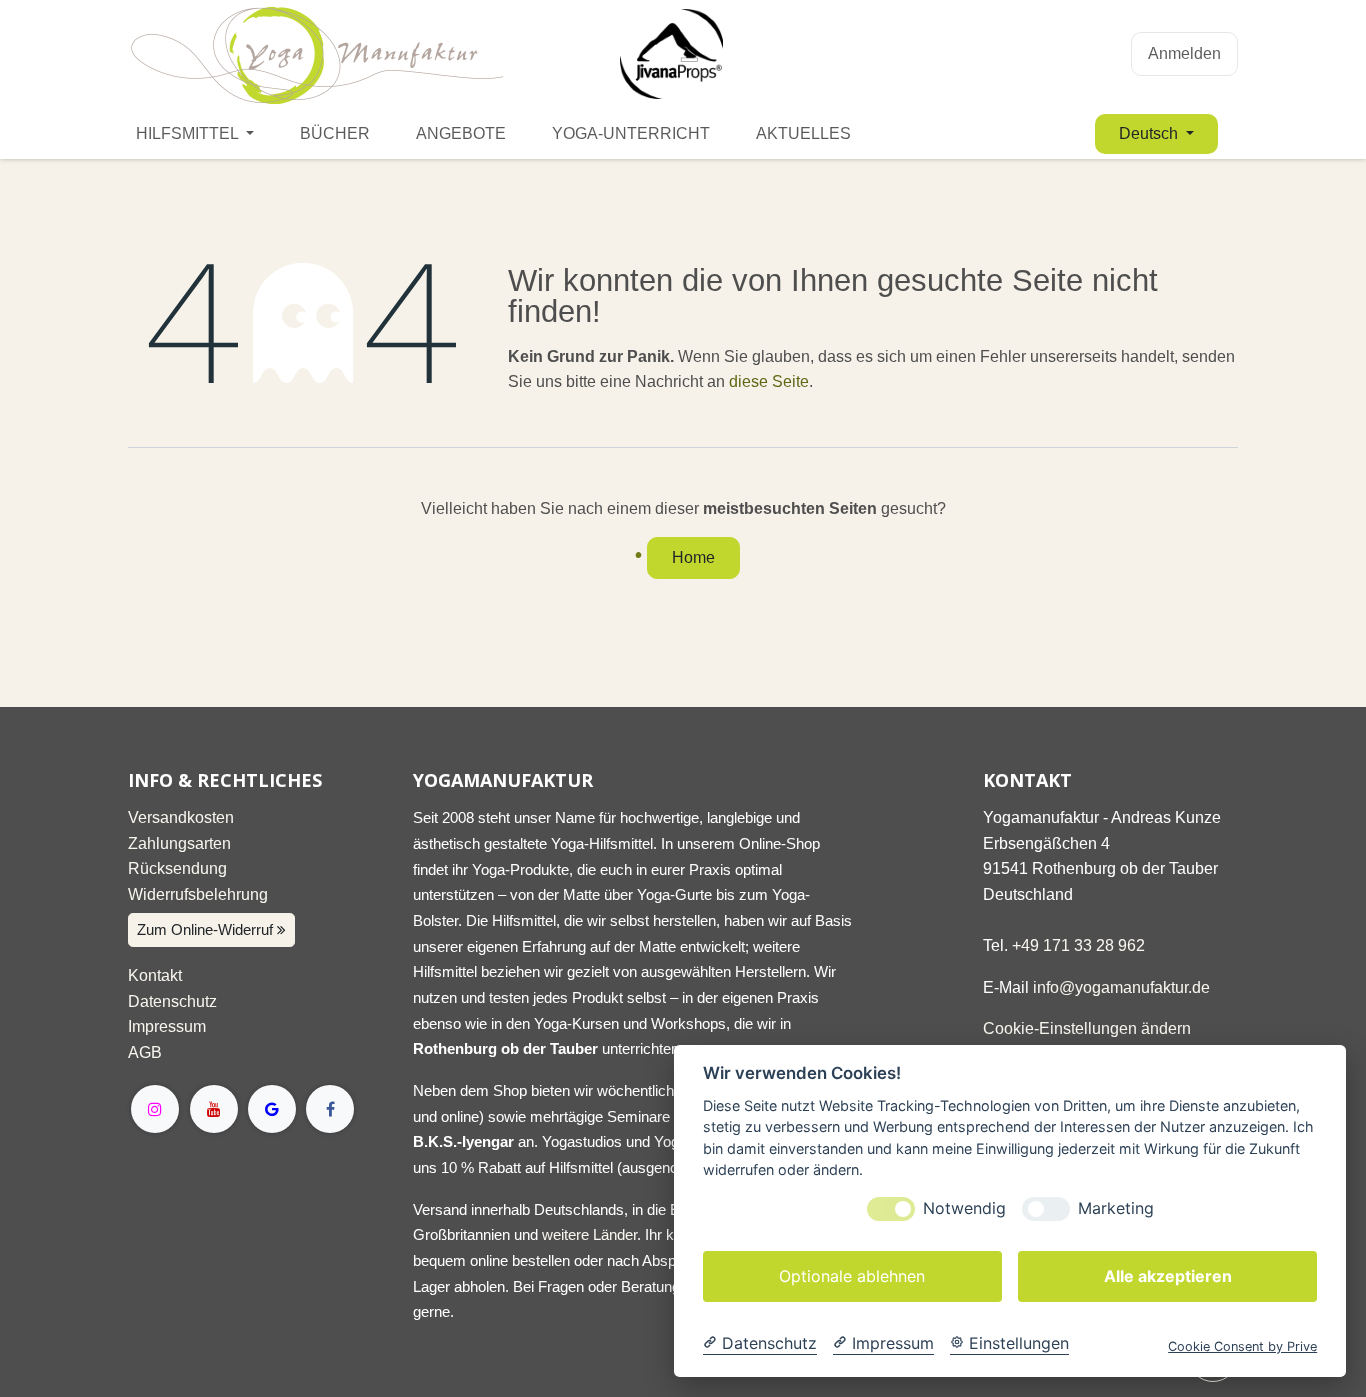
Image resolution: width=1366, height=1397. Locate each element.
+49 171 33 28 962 (1078, 945)
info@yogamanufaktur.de (1121, 987)
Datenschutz (172, 1001)
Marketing (1116, 1208)
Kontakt (155, 975)
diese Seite (769, 381)
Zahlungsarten (179, 843)
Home (693, 557)
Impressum (167, 1026)
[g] (272, 1109)
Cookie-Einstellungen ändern (1087, 1028)
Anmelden (1184, 53)
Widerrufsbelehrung (198, 894)
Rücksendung (177, 868)
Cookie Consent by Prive (1242, 1346)
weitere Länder (589, 1234)
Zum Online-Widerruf (207, 929)
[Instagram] (155, 1109)
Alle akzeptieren (1168, 1276)
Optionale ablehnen (852, 1276)
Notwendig (964, 1208)
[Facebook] (330, 1109)
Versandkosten (181, 817)
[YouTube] (214, 1109)
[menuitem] (195, 134)
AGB (145, 1052)
